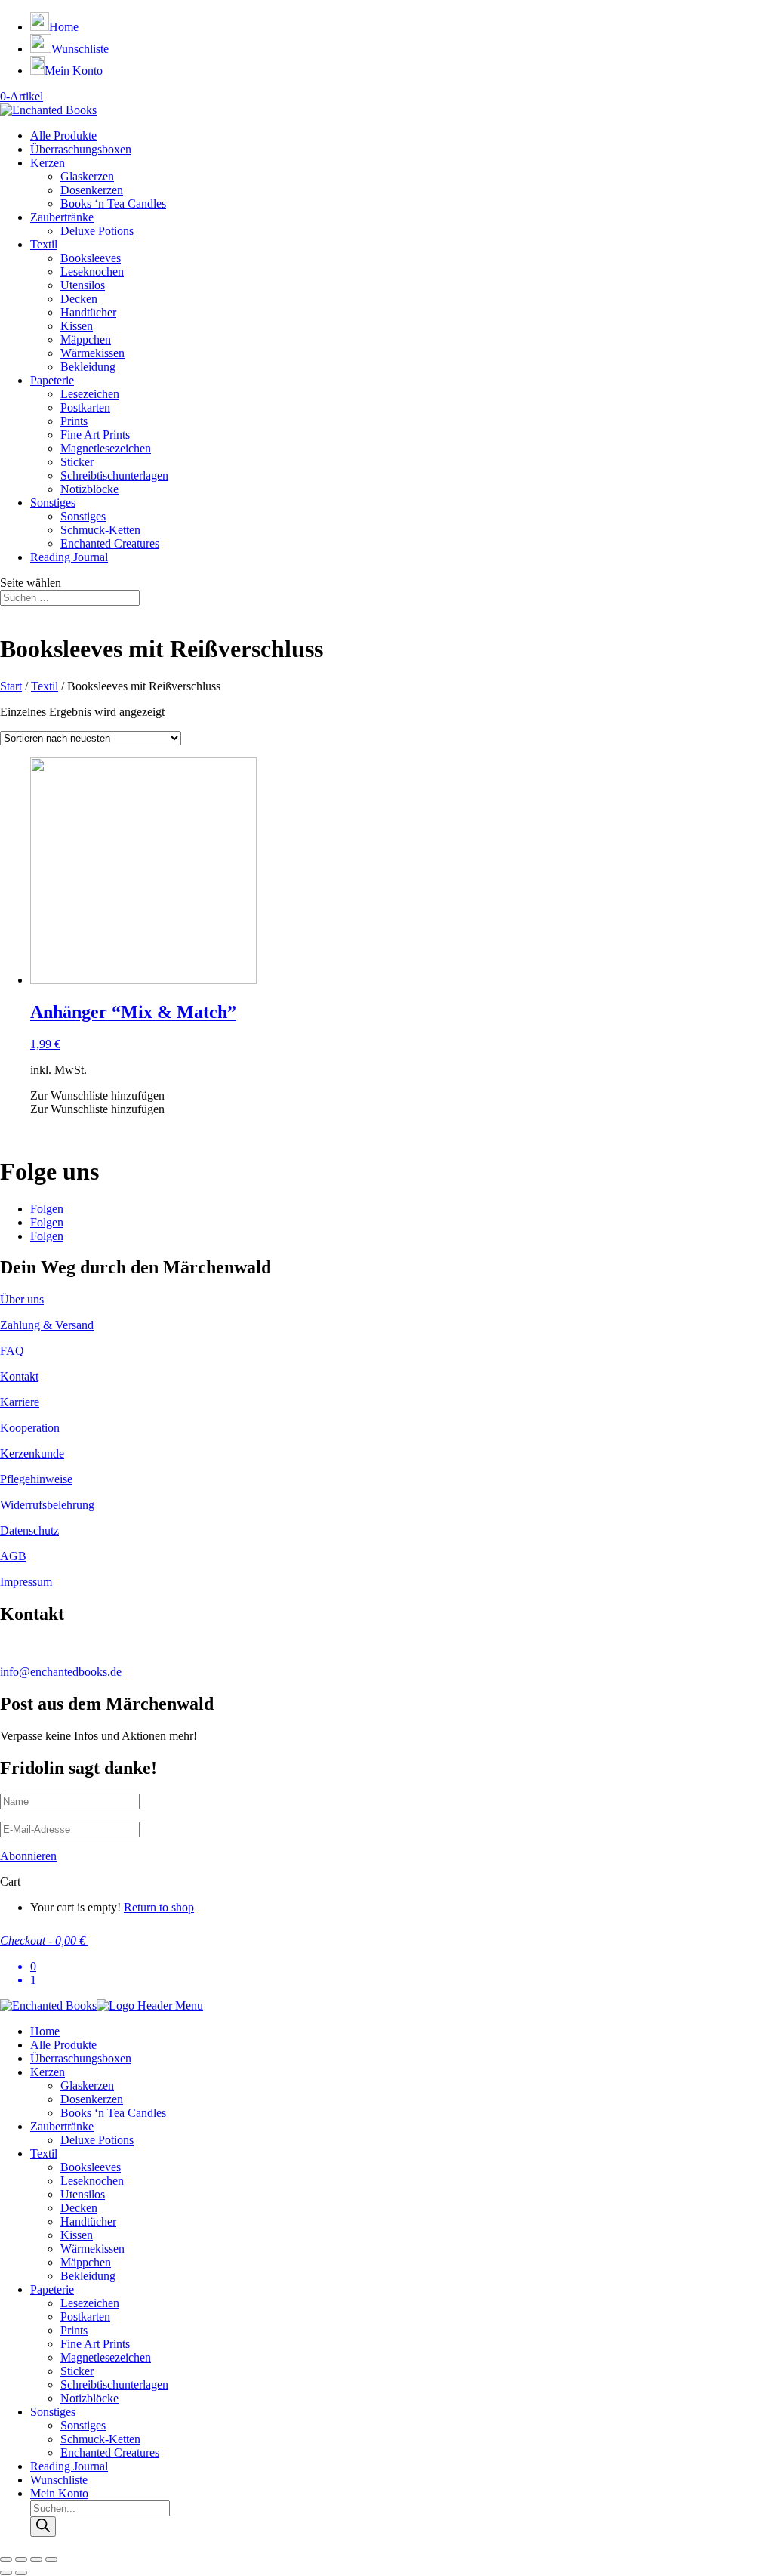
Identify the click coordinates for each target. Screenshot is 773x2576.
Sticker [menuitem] (77, 2371)
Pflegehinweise (36, 1479)
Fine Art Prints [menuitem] (95, 2344)
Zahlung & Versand (47, 1325)
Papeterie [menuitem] (52, 2289)
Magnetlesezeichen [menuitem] (106, 2357)
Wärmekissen (92, 353)
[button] (97, 1095)
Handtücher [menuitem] (88, 2221)
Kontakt (19, 1376)
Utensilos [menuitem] (83, 2194)
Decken (79, 299)
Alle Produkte (63, 136)
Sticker (77, 462)
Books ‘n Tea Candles (113, 204)
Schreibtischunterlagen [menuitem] (114, 2385)
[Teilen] (21, 2559)
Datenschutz (29, 1530)
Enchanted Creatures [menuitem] (110, 2453)
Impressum (26, 1582)
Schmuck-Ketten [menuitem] (100, 2439)
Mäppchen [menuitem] (86, 2262)
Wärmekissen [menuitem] (92, 2249)
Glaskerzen (87, 176)
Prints (74, 421)
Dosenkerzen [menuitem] (92, 2099)
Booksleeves (91, 258)
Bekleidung (88, 367)
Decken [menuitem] (79, 2208)
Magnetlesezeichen (106, 448)
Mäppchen (86, 339)
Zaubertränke (62, 217)
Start (11, 686)
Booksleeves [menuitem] (91, 2167)
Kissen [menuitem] (77, 2235)
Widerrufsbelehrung (47, 1505)
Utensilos (83, 285)
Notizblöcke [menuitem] (89, 2398)
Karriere (20, 1402)
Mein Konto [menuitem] (59, 2493)
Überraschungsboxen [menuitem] (81, 2058)
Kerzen (48, 163)
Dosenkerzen (92, 190)
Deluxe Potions (97, 231)
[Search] (43, 2527)
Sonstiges (53, 503)
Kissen (77, 326)
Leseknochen (92, 271)
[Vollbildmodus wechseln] (36, 2559)
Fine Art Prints (95, 435)
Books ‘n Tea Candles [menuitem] (113, 2113)
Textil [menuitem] (44, 2153)
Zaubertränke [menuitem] (62, 2126)
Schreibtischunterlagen (114, 475)
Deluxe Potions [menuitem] (97, 2140)
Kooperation (30, 1428)
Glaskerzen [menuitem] (87, 2085)
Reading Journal (69, 557)
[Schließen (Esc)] (6, 2559)
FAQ (12, 1351)
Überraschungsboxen (81, 149)
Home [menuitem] (45, 2031)
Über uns (22, 1299)
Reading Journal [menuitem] (69, 2466)
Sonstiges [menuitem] (53, 2412)
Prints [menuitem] (74, 2330)
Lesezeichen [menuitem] (90, 2303)
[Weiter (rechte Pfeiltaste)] (21, 2573)
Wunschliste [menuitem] (59, 2480)
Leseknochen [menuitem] (92, 2181)
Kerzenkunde (32, 1453)
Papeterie (52, 380)
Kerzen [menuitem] (48, 2072)
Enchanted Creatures (110, 543)
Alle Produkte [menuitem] (63, 2045)
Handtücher (88, 312)
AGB (13, 1556)
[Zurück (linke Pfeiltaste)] (6, 2573)
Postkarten (85, 407)
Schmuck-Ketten (100, 530)
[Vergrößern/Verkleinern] (51, 2559)
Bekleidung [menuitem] (88, 2276)
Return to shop (159, 1907)
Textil (44, 244)
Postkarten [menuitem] (85, 2317)
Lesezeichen (90, 394)
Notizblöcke (89, 489)
